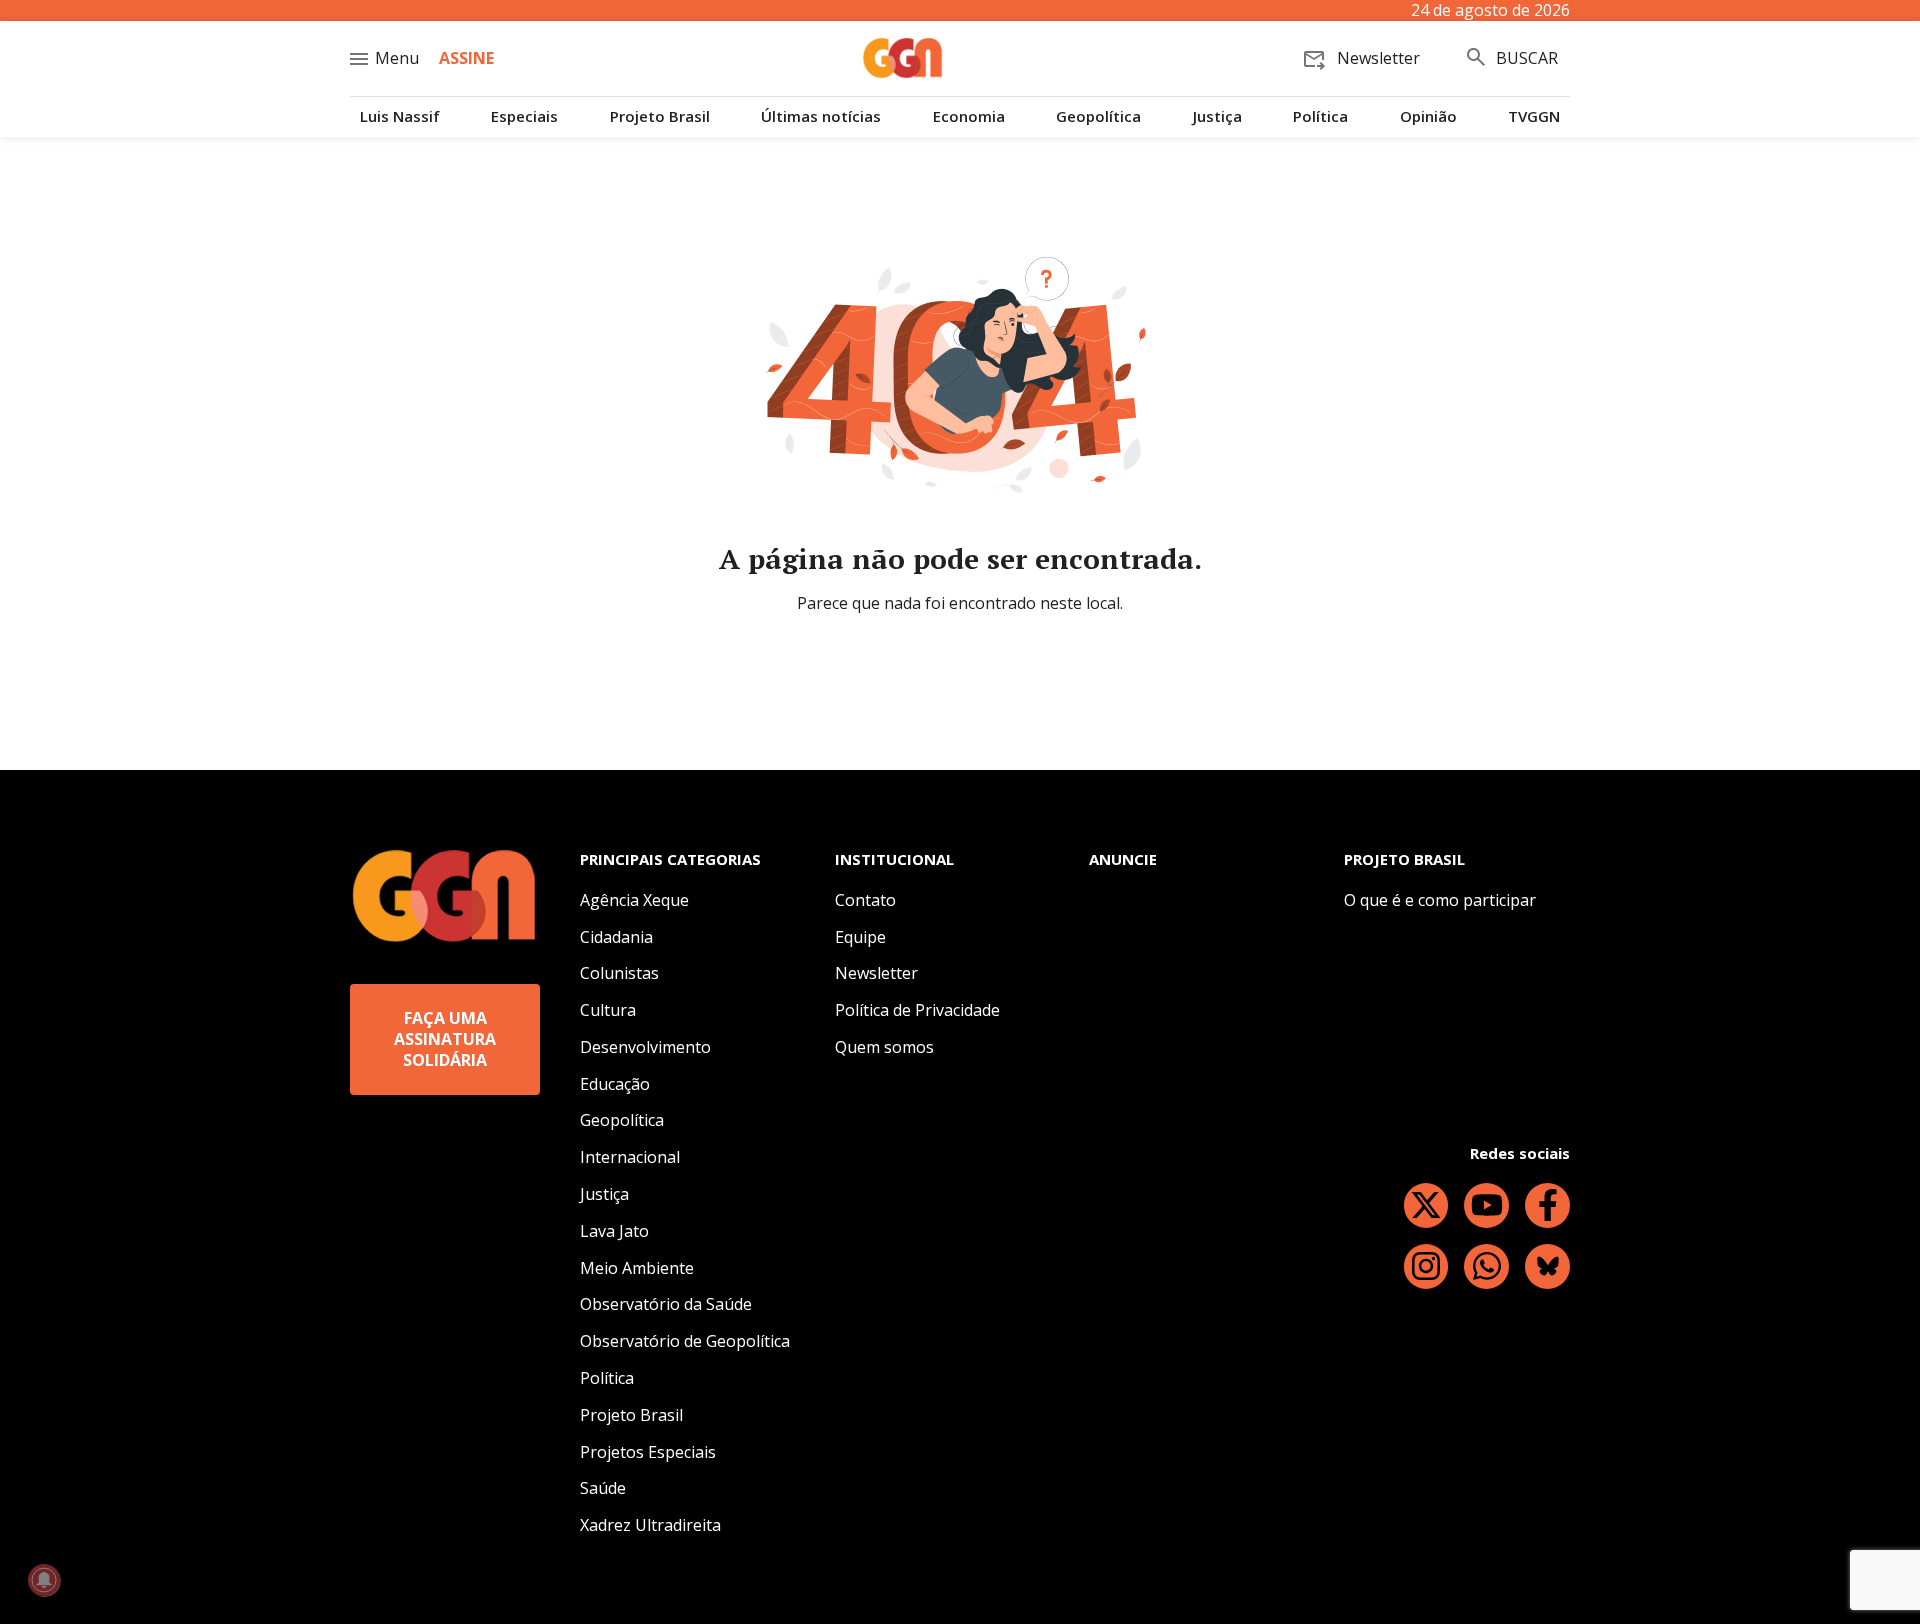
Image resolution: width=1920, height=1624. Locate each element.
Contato (865, 900)
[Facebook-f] (1547, 1205)
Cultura (608, 1010)
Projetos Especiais (648, 1452)
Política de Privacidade (917, 1010)
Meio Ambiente (637, 1268)
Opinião (1428, 116)
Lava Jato (614, 1231)
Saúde (603, 1488)
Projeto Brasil (660, 116)
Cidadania (616, 937)
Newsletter (876, 973)
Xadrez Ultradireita (650, 1525)
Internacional (630, 1157)
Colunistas (619, 973)
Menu (397, 58)
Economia (969, 116)
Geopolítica (1098, 116)
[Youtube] (1486, 1205)
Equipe (860, 937)
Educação (615, 1084)
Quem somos (884, 1047)
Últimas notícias (821, 116)
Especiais (524, 116)
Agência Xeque (634, 900)
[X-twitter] (1426, 1205)
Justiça (1217, 116)
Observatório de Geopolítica (685, 1341)
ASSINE (466, 58)
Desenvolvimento (645, 1047)
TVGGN (1534, 116)
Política (1320, 116)
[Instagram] (1426, 1266)
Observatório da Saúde (666, 1304)
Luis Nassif (400, 116)
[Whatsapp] (1486, 1266)
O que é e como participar (1440, 900)
